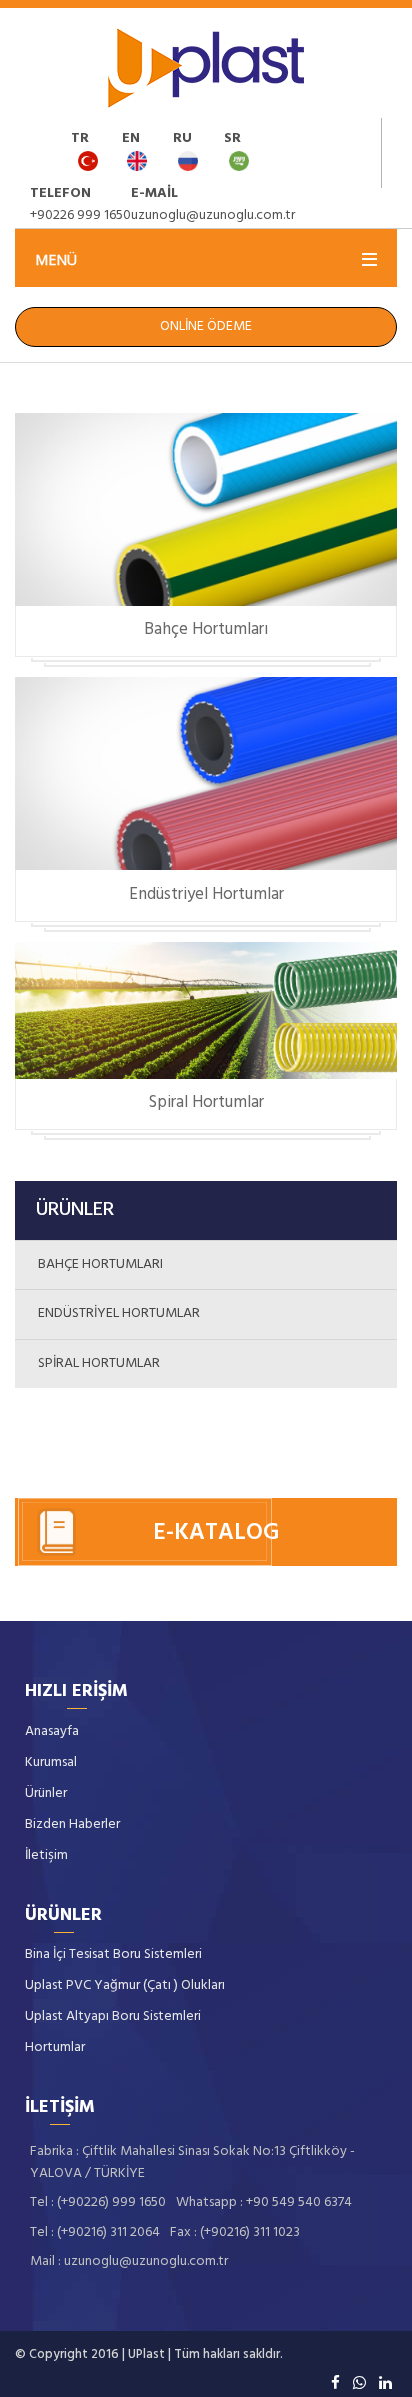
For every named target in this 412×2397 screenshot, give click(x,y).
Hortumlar (55, 2047)
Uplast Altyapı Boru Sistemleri (113, 2016)
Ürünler (46, 1793)
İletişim (46, 1855)
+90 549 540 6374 (299, 2202)
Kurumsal (51, 1762)
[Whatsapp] (359, 2382)
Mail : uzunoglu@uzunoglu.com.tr (129, 2261)
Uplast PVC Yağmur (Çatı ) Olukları (125, 1985)
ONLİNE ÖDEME (206, 326)
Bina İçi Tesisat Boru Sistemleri (113, 1954)
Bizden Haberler (72, 1824)
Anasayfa (52, 1731)
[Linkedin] (385, 2382)
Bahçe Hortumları (100, 1264)
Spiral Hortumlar (99, 1363)
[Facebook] (335, 2382)
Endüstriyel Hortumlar (119, 1313)
